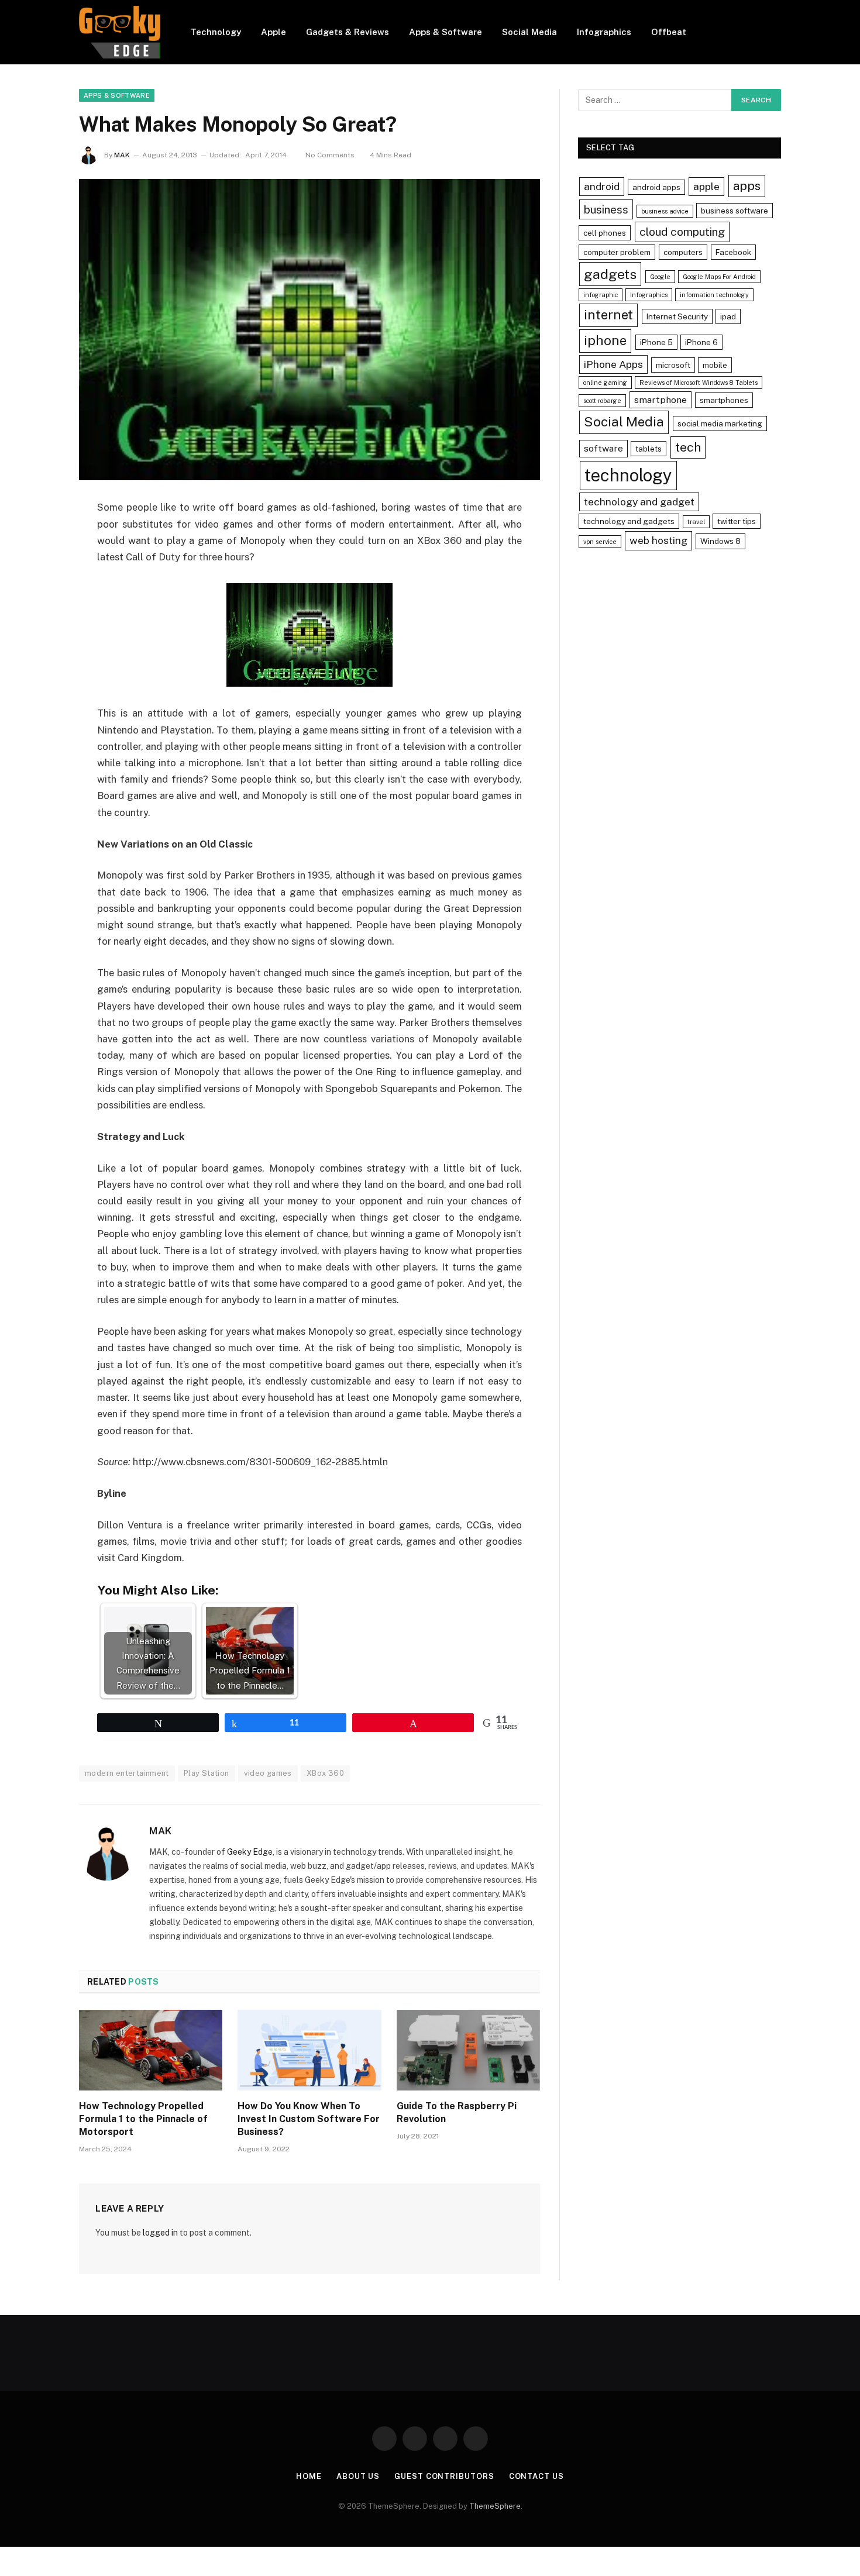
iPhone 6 (701, 342)
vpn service (600, 542)
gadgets (610, 274)
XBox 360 (325, 1773)
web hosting (658, 540)
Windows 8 (720, 541)
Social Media (529, 32)
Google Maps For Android (719, 277)
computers (683, 252)
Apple (274, 32)
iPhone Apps (613, 364)
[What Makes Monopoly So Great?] (309, 330)
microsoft (673, 365)
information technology (714, 295)
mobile (715, 365)
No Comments (330, 155)
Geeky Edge (250, 1852)
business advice (665, 211)
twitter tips (737, 521)
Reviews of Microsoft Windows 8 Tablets (699, 383)
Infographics (604, 32)
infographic (601, 295)
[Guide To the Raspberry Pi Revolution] (468, 2050)
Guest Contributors (444, 2476)
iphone (605, 340)
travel (696, 522)
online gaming (605, 383)
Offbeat (669, 32)
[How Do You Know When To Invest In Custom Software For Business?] (309, 2050)
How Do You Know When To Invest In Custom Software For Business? (309, 2119)
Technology (216, 32)
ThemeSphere (495, 2506)
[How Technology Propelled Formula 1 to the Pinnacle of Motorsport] (151, 2050)
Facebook (733, 252)
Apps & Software (446, 32)
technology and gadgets (629, 521)
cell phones (605, 233)
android (602, 186)
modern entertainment (127, 1773)
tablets (649, 449)
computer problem (617, 252)
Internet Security (677, 316)
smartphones (724, 400)
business (606, 209)
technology (628, 475)
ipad (728, 316)
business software (735, 211)
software (603, 448)
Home (309, 2476)
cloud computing (682, 232)
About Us (358, 2476)
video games (268, 1773)
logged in (160, 2233)
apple (706, 186)
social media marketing (720, 423)
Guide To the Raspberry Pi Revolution (457, 2112)
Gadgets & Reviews (348, 32)
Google (660, 277)
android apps (656, 187)
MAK (122, 155)
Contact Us (536, 2476)
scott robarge (602, 401)
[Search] (776, 32)
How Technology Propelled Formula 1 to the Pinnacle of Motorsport (143, 2119)
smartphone (661, 400)
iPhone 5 (656, 342)
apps (747, 186)
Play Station (207, 1773)
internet (608, 315)
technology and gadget (639, 502)
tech (688, 447)
